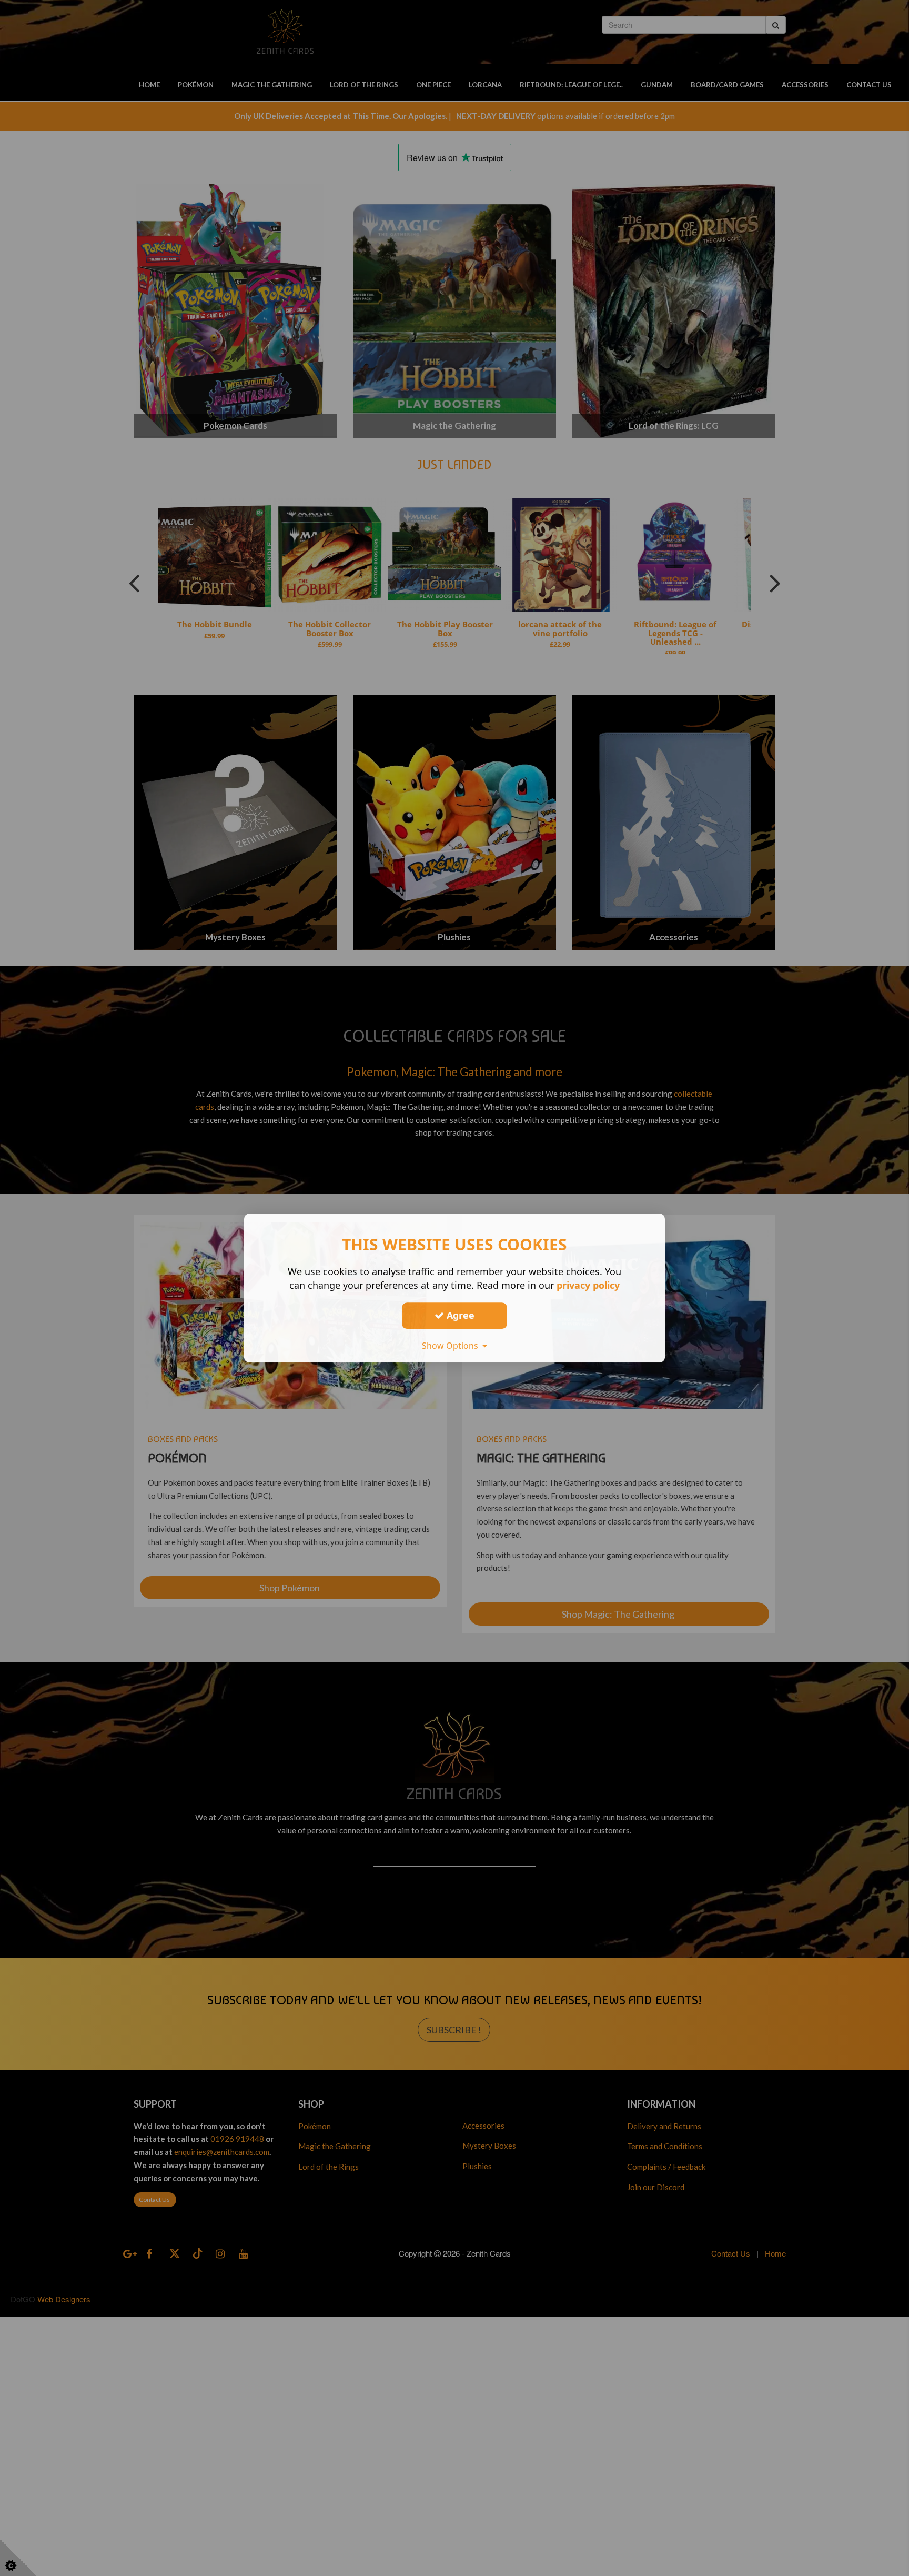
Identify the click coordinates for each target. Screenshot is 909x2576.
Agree (459, 1315)
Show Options (452, 1346)
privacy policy (588, 1285)
